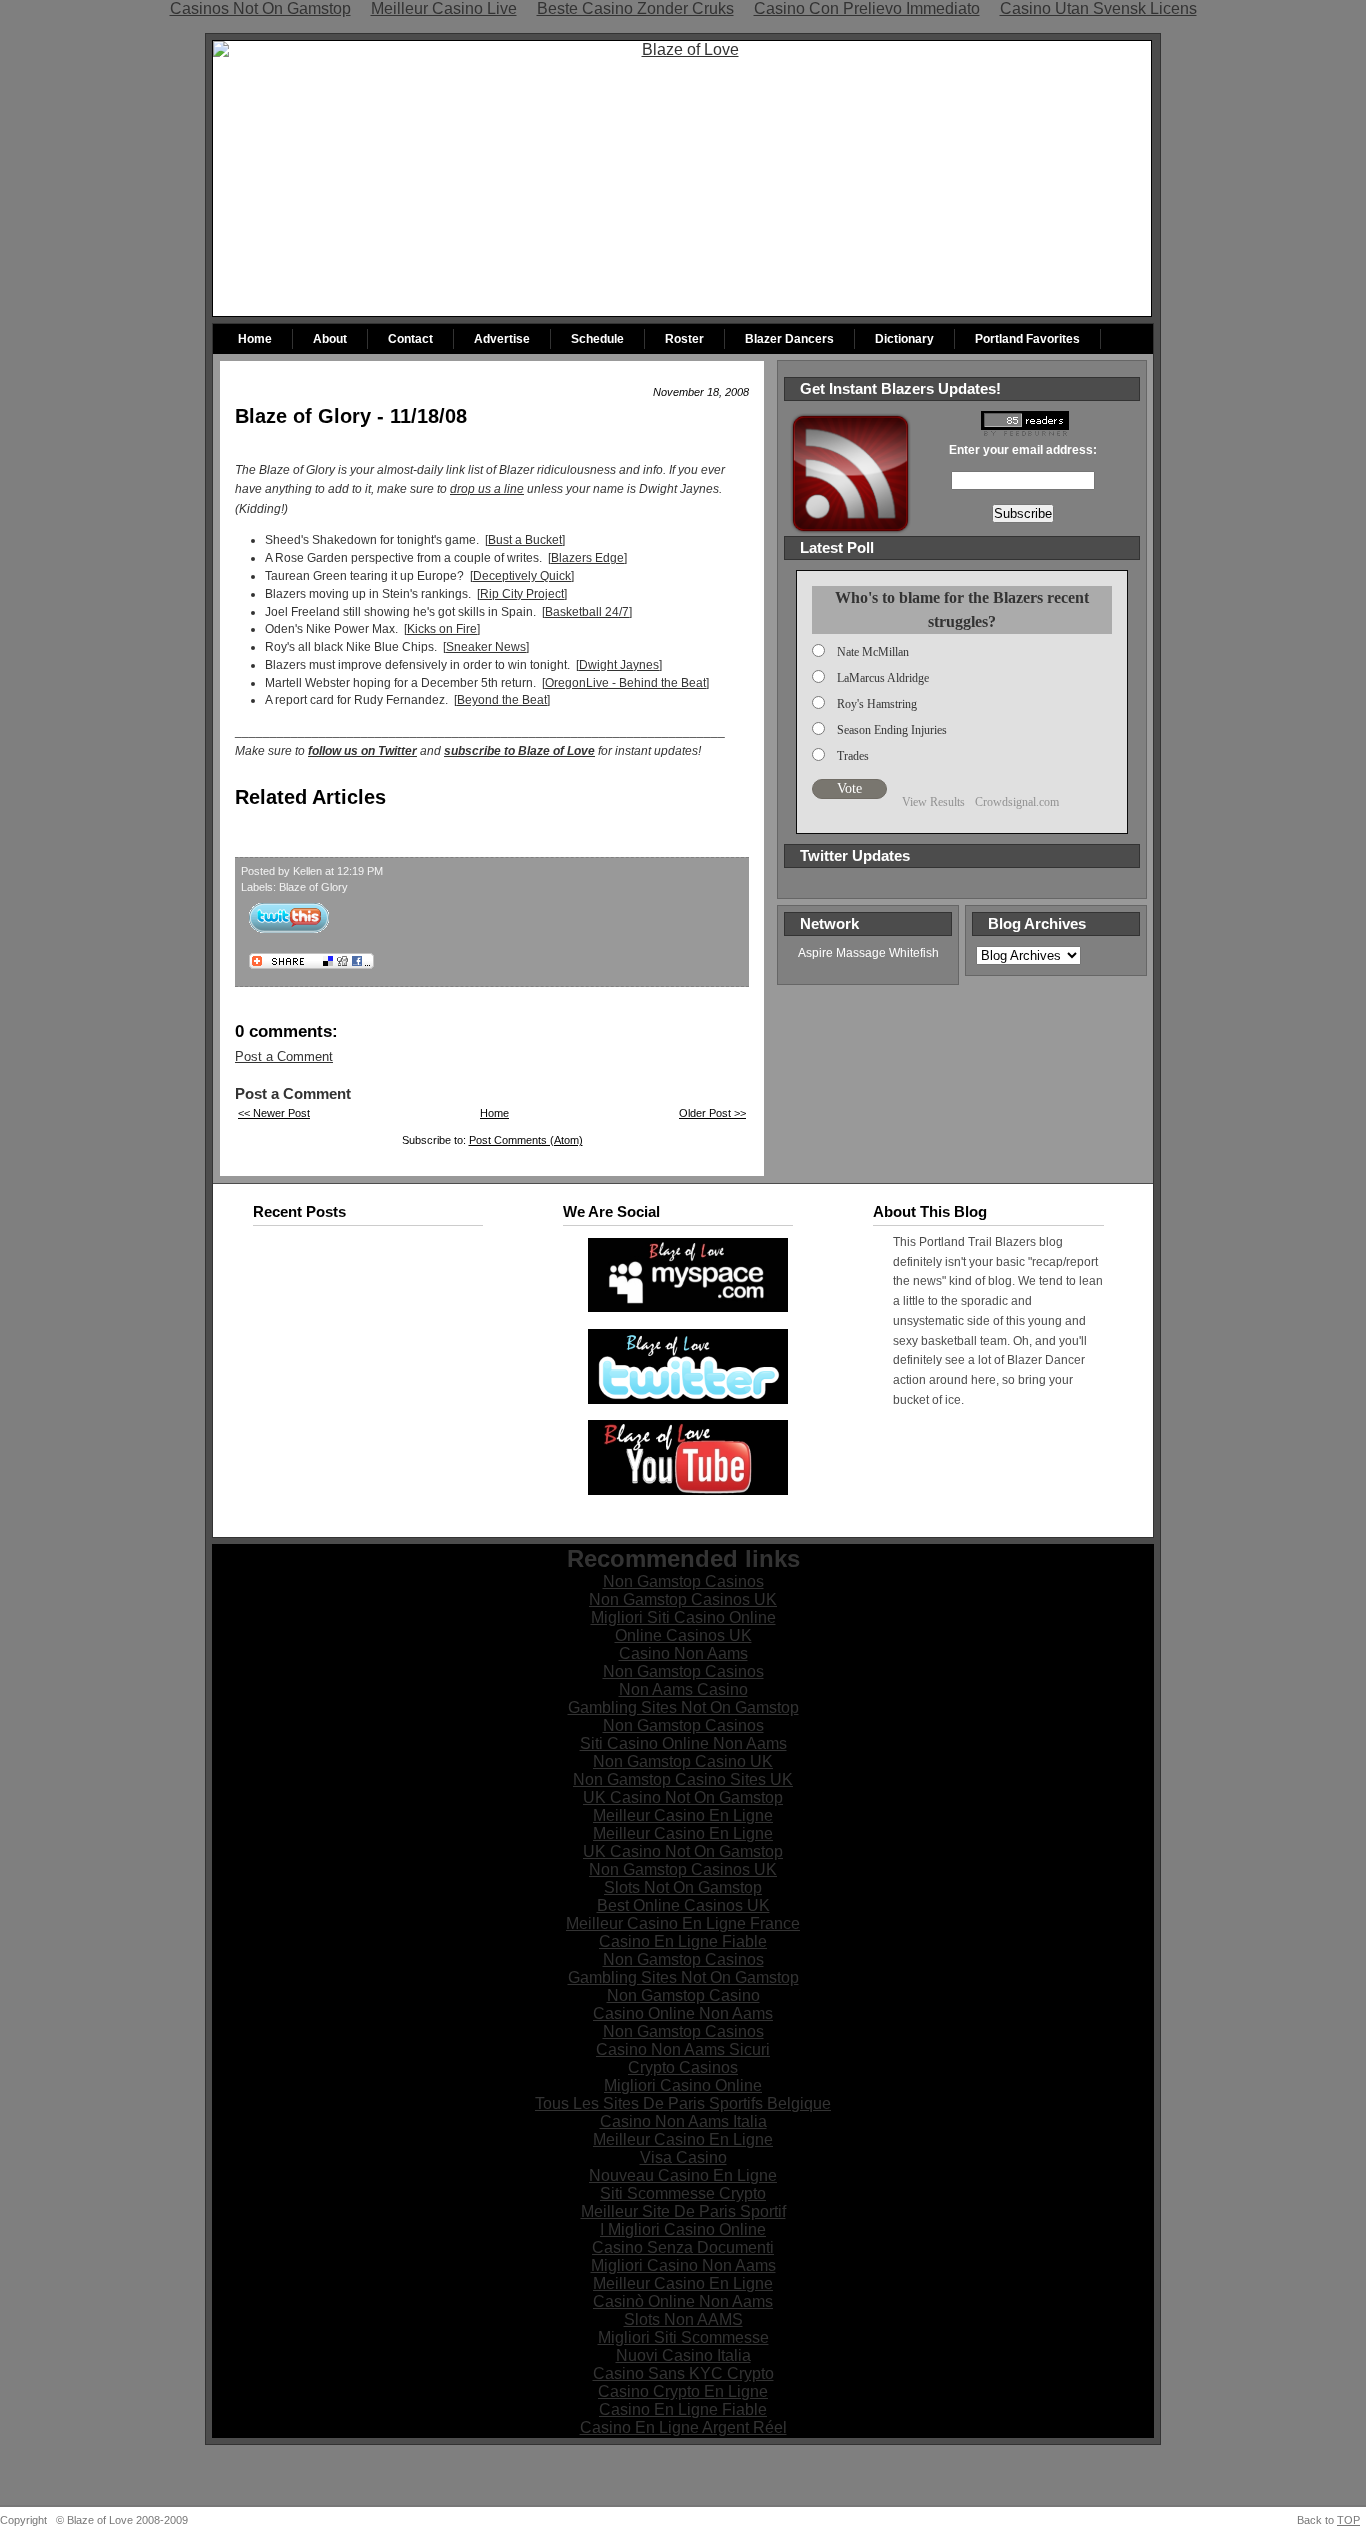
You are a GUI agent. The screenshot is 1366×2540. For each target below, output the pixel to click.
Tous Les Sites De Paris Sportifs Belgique (683, 2103)
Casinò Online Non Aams (683, 2301)
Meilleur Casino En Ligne (683, 1815)
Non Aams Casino (683, 1689)
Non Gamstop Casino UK (683, 1761)
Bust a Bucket (525, 540)
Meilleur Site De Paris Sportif (683, 2211)
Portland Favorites (1027, 339)
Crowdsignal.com (1017, 801)
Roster (684, 339)
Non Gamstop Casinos (683, 1581)
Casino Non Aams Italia (683, 2121)
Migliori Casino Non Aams (683, 2265)
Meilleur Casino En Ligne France (683, 1923)
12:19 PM (360, 871)
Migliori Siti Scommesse (683, 2337)
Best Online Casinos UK (683, 1905)
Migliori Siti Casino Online (683, 1617)
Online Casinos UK (683, 1635)
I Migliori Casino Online (683, 2229)
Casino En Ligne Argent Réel (683, 2427)
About (330, 339)
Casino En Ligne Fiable (683, 1941)
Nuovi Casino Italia (683, 2355)
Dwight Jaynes (619, 665)
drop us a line (487, 489)
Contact (410, 339)
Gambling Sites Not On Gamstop (683, 1707)
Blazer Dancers (789, 339)
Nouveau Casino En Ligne (683, 2175)
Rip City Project (522, 594)
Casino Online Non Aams (683, 2013)
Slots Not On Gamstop (683, 1887)
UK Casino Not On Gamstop (683, 1797)
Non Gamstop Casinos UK (683, 1599)
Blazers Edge (587, 558)
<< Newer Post (274, 1113)
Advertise (502, 339)
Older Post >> (712, 1113)
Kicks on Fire (442, 629)
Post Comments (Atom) (526, 1140)
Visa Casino (683, 2157)
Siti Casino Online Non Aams (683, 1743)
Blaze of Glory (313, 887)
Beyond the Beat (502, 700)
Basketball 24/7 (587, 612)
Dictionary (904, 339)
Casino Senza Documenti (683, 2247)
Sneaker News (486, 647)
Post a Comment (284, 1056)
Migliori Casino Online (683, 2085)
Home (255, 339)
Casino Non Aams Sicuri (683, 2049)
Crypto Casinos (683, 2067)
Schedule (597, 339)
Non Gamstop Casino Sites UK (683, 1779)
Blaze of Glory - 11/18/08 (351, 416)
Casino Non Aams (683, 1653)
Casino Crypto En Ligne (683, 2391)
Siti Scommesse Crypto (683, 2193)
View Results (933, 801)
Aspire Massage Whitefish (868, 953)
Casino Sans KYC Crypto (683, 2373)
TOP (1348, 2520)
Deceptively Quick (522, 576)
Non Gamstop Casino (683, 1995)
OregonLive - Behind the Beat (625, 683)
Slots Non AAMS (683, 2319)
